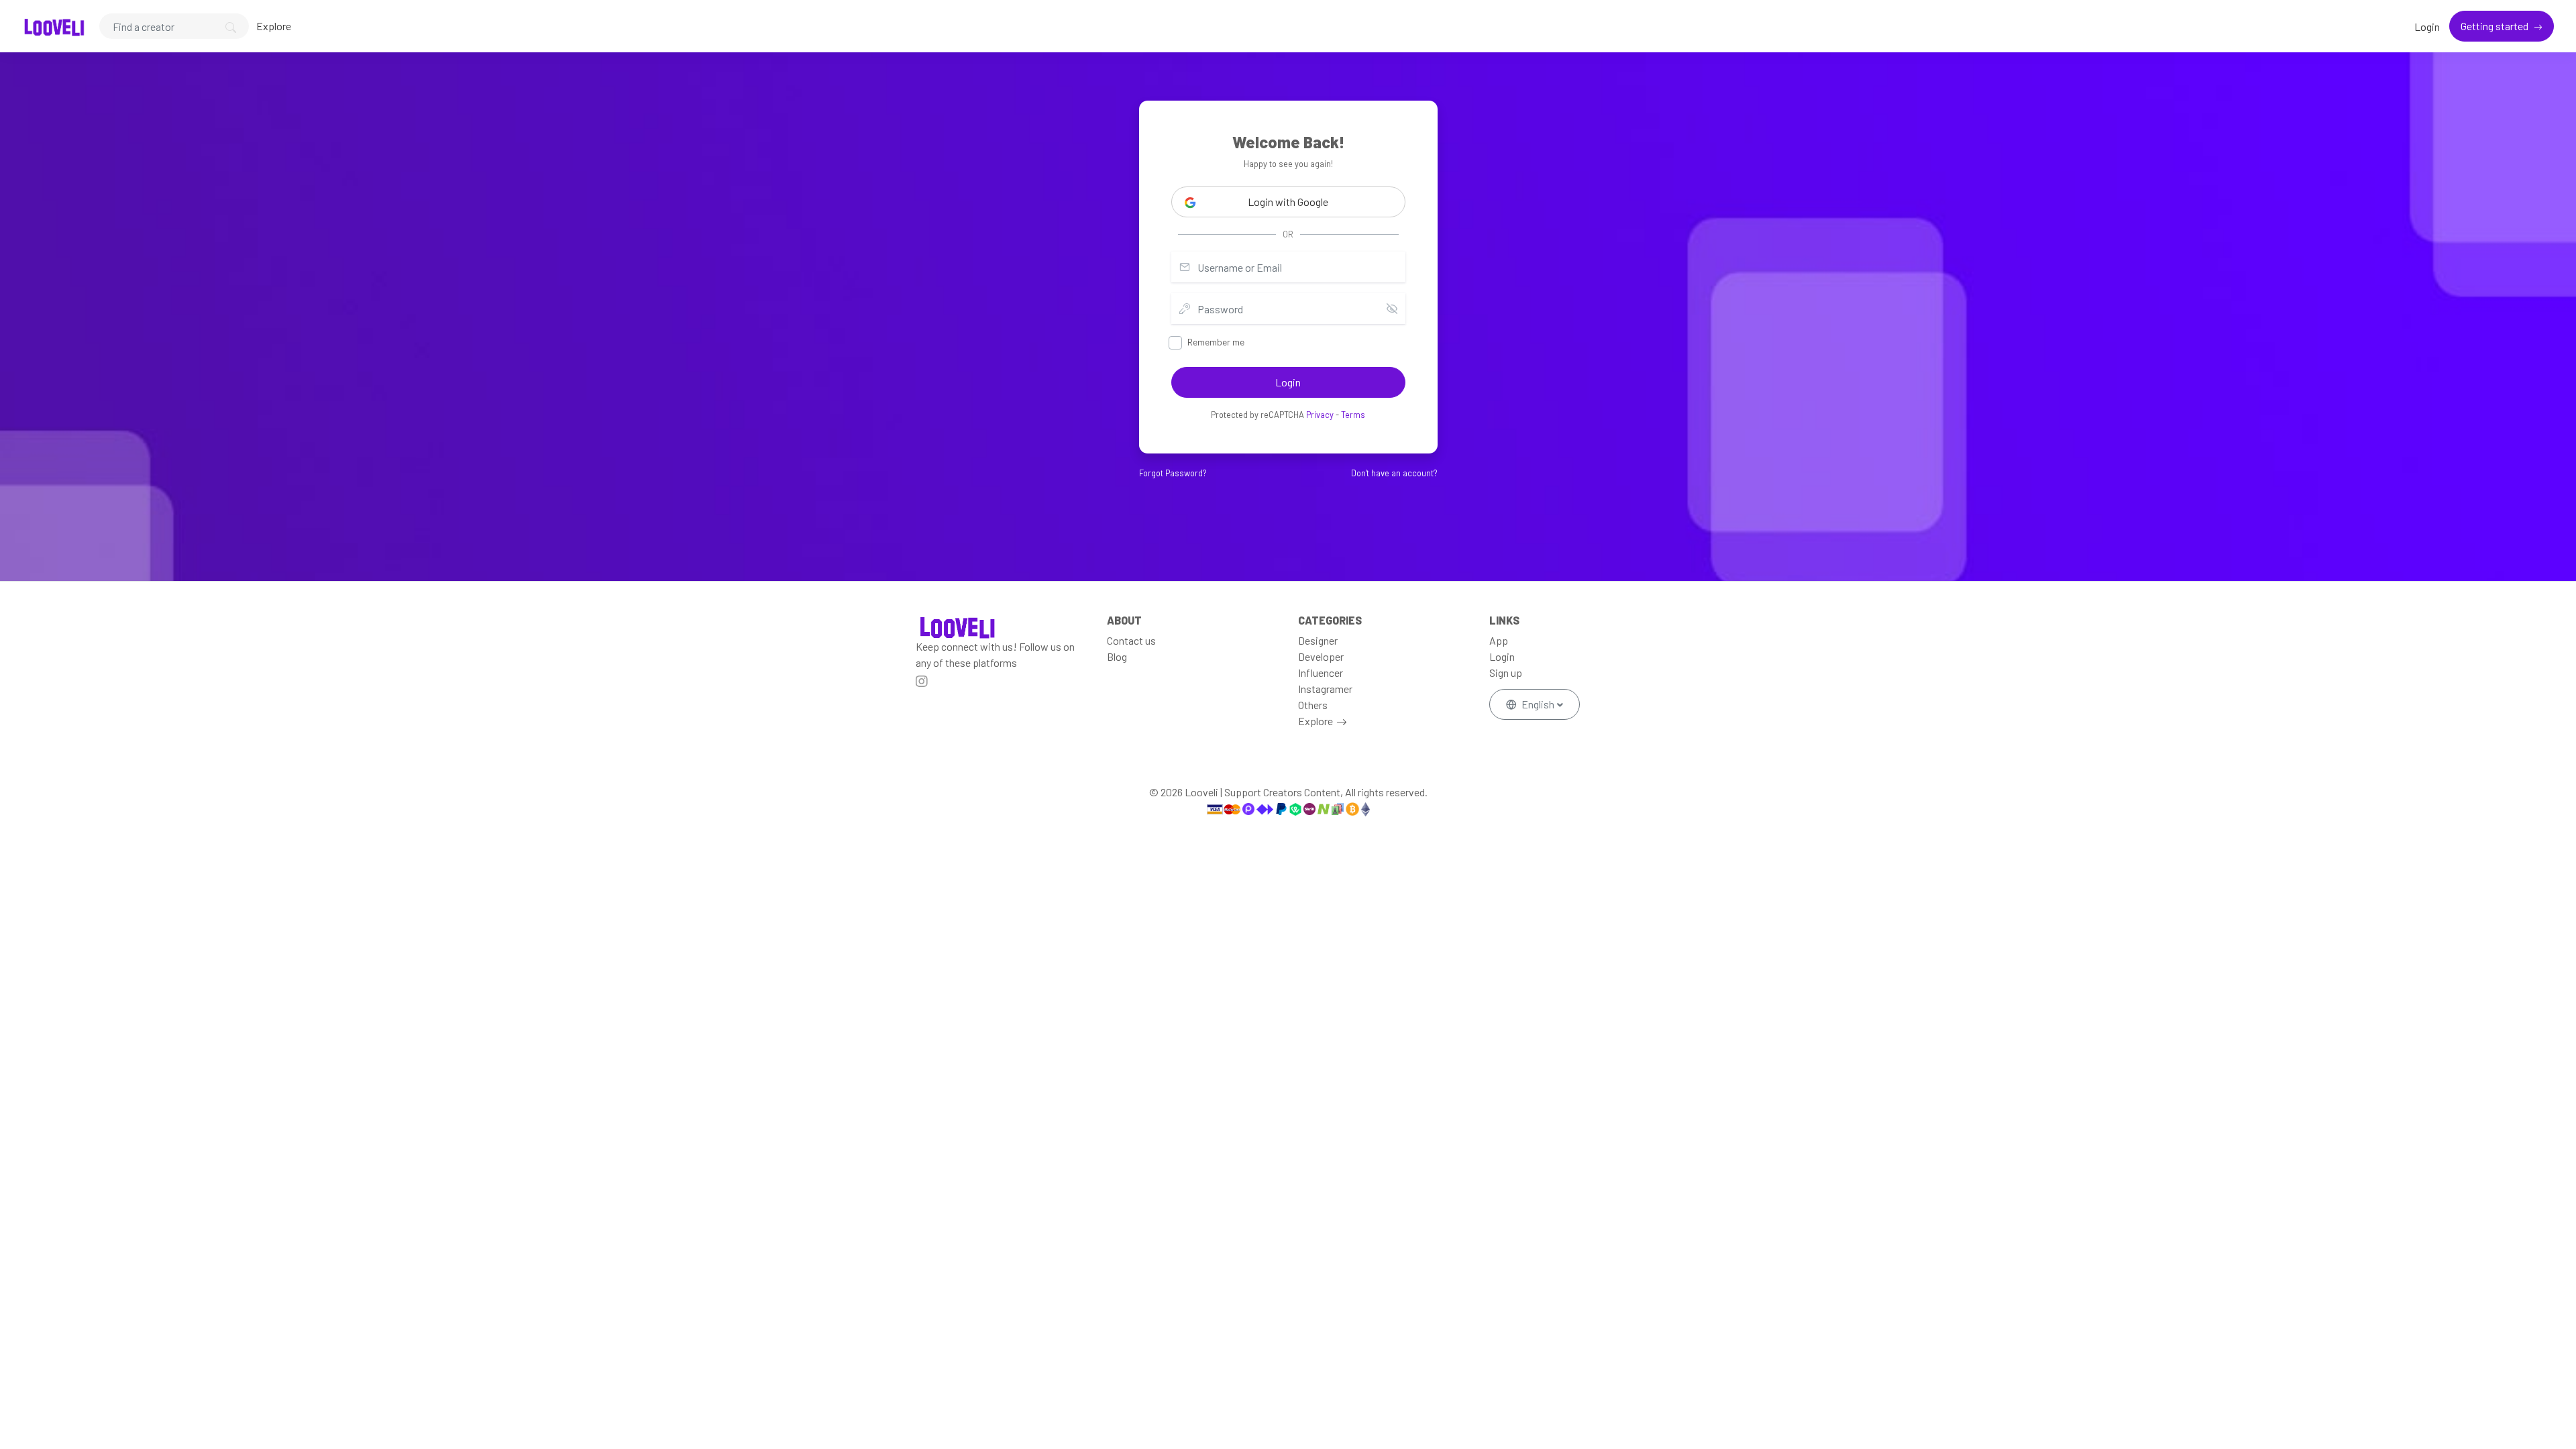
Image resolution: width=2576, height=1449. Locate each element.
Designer (1318, 640)
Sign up (1506, 673)
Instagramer (1325, 689)
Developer (1321, 656)
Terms (1353, 415)
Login (2427, 26)
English (1538, 704)
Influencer (1321, 673)
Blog (1117, 656)
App (1499, 640)
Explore (274, 26)
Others (1313, 705)
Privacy (1320, 415)
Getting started (2495, 26)
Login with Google (1288, 202)
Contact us (1131, 640)
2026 (1172, 792)
